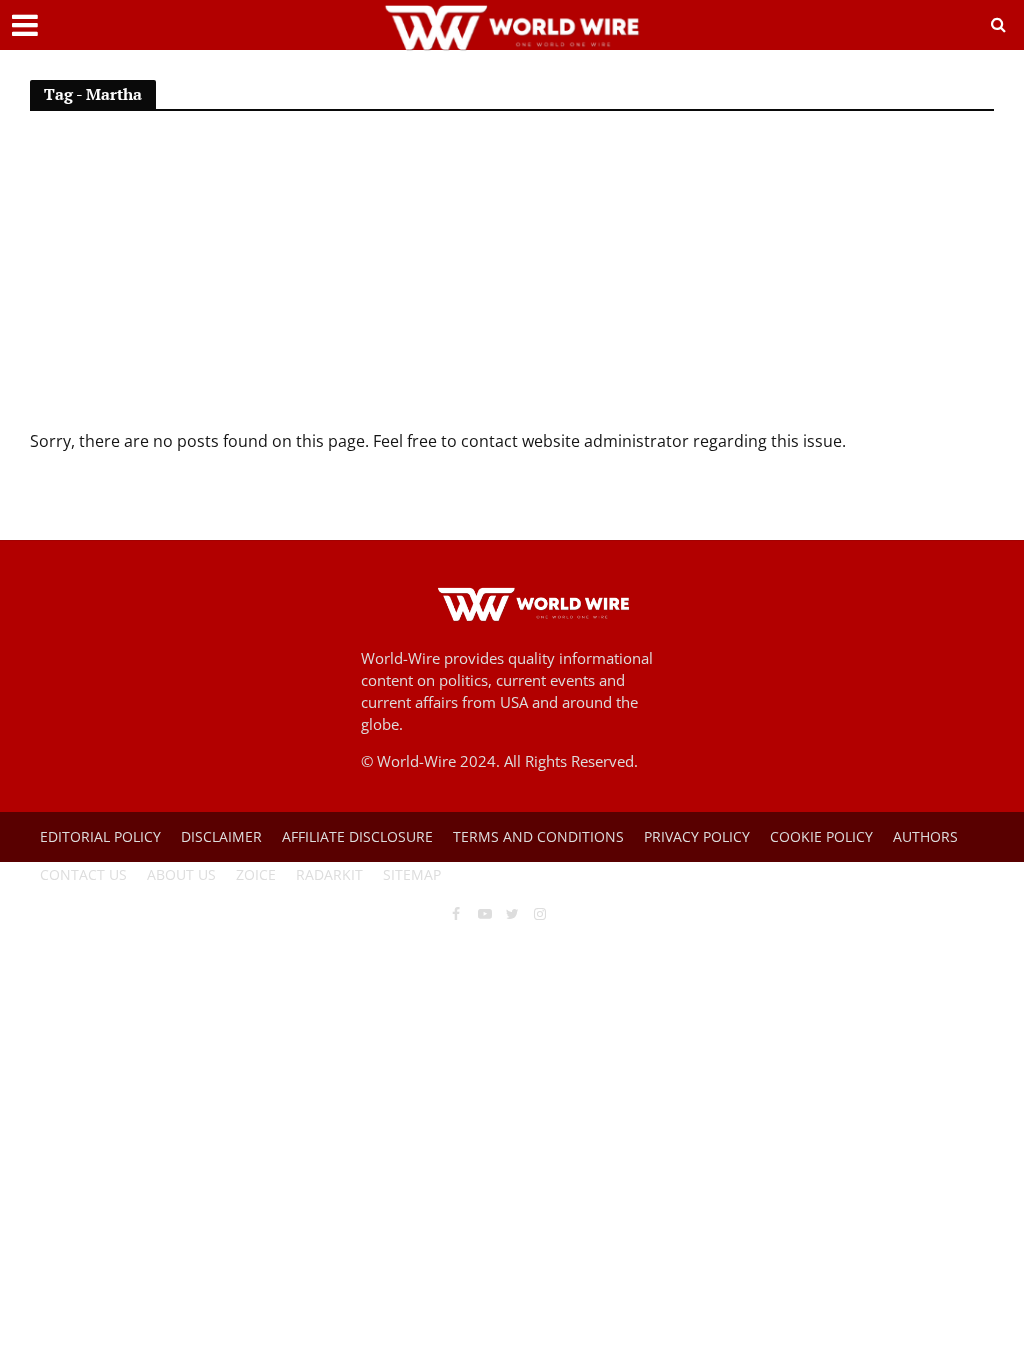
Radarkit (329, 874)
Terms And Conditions (538, 836)
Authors (925, 836)
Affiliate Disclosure (357, 836)
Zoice (256, 874)
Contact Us (83, 874)
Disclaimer (221, 836)
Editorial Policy (100, 836)
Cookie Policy (821, 836)
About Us (181, 874)
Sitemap (412, 874)
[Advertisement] (512, 279)
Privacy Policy (697, 836)
